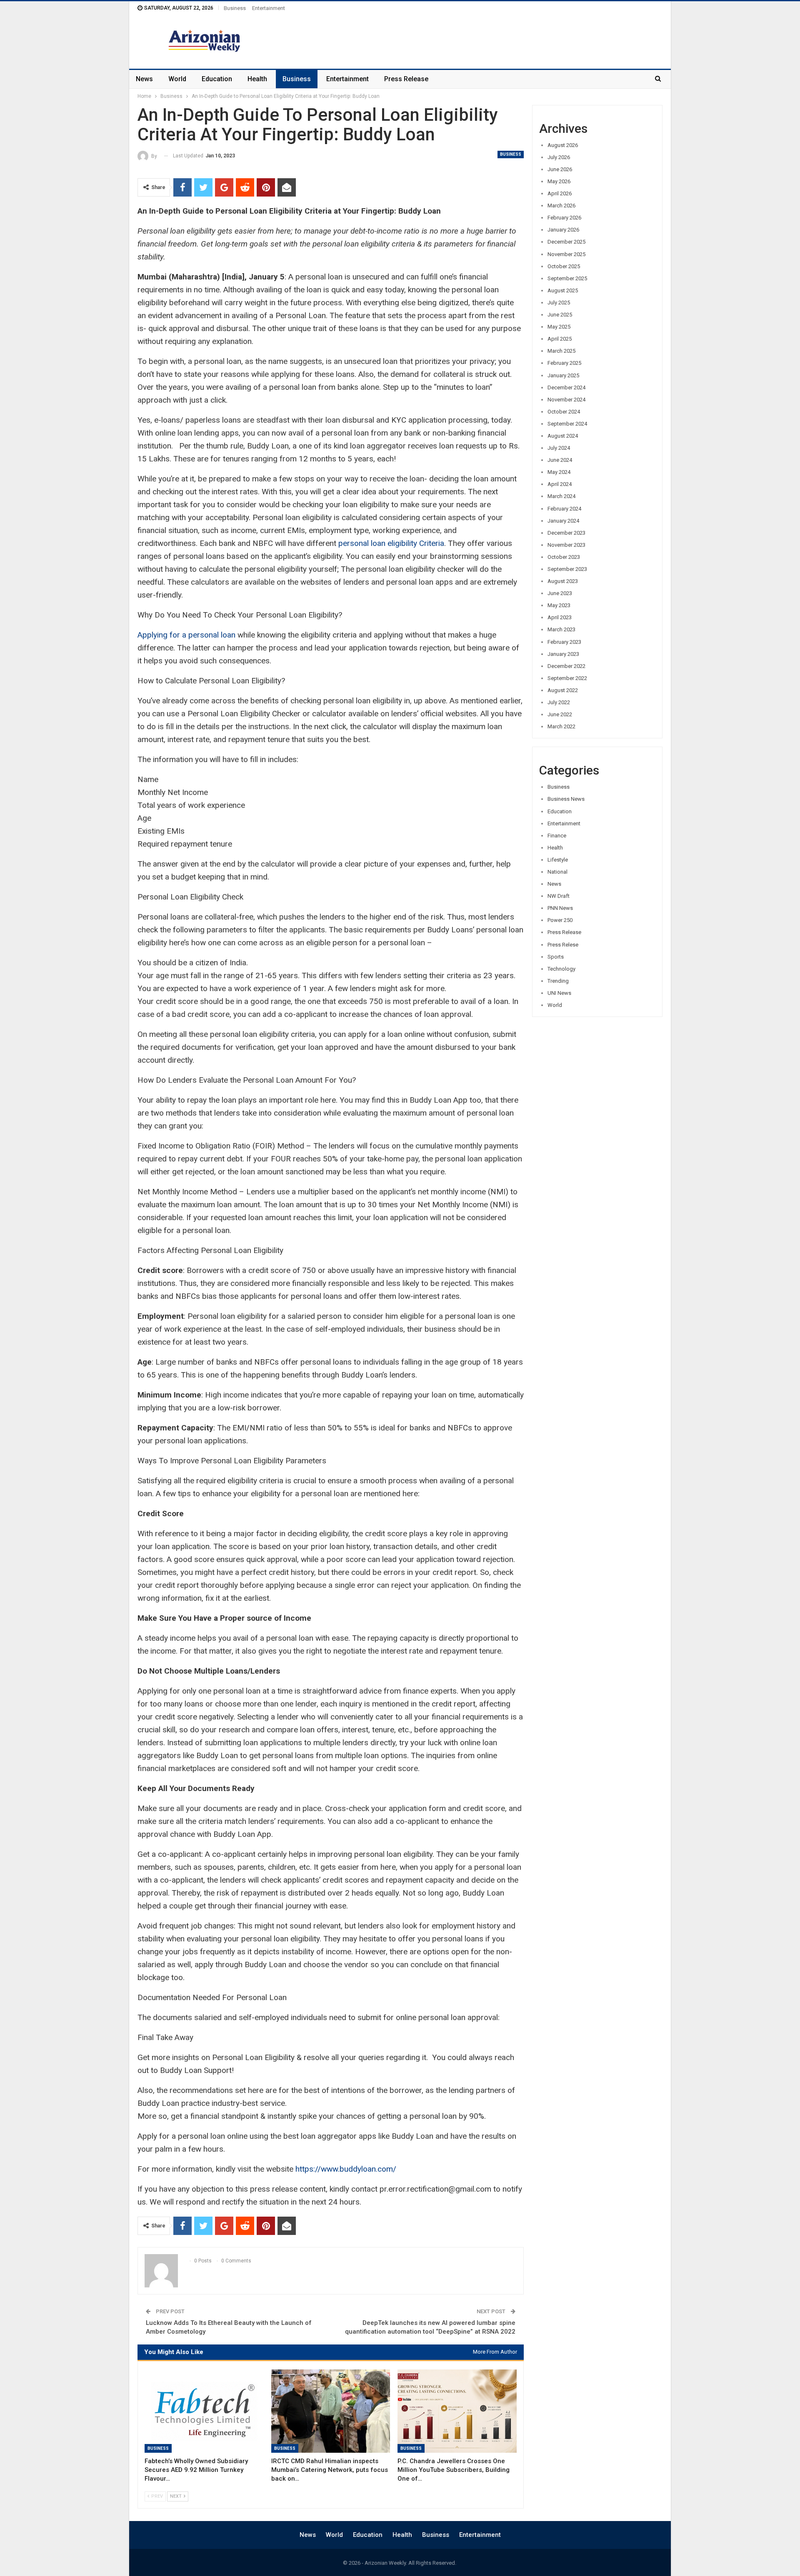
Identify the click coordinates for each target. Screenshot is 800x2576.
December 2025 (566, 242)
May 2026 (559, 181)
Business (235, 8)
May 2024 (559, 472)
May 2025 (559, 327)
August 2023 (563, 581)
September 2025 (567, 278)
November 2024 (566, 400)
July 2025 (559, 303)
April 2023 (560, 617)
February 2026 (564, 218)
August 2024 (563, 436)
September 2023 (567, 569)
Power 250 (560, 920)
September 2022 (567, 678)
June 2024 (560, 460)
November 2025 (566, 254)
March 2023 (561, 629)
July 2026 (559, 157)
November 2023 (566, 545)
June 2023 (560, 593)
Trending (558, 981)
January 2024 (563, 521)
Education (217, 79)
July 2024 (559, 448)
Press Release (406, 79)
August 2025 (563, 290)
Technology (561, 969)
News (144, 79)
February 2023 (564, 642)
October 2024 (564, 412)
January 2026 (563, 230)
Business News (566, 799)
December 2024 (566, 387)
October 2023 (564, 557)
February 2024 (564, 509)
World (177, 79)
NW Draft (559, 896)
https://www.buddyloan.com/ (346, 2169)
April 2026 (560, 193)
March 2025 (561, 351)
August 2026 (563, 145)
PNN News (560, 908)
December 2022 (566, 666)
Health (257, 79)
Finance (557, 836)
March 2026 (561, 206)
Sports (556, 957)
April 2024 (560, 484)
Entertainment (269, 8)
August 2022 (563, 690)
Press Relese (563, 945)
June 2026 (560, 169)
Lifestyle (558, 860)
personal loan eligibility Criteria (391, 543)
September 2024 (567, 424)
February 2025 (564, 363)
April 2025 (560, 339)
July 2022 (559, 702)
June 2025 (560, 315)
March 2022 (561, 726)
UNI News (559, 993)
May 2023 (559, 605)
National (557, 872)
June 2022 (560, 714)
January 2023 (563, 654)
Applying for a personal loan (186, 635)
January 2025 (563, 375)
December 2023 (566, 533)
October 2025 (564, 266)
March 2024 (561, 496)
